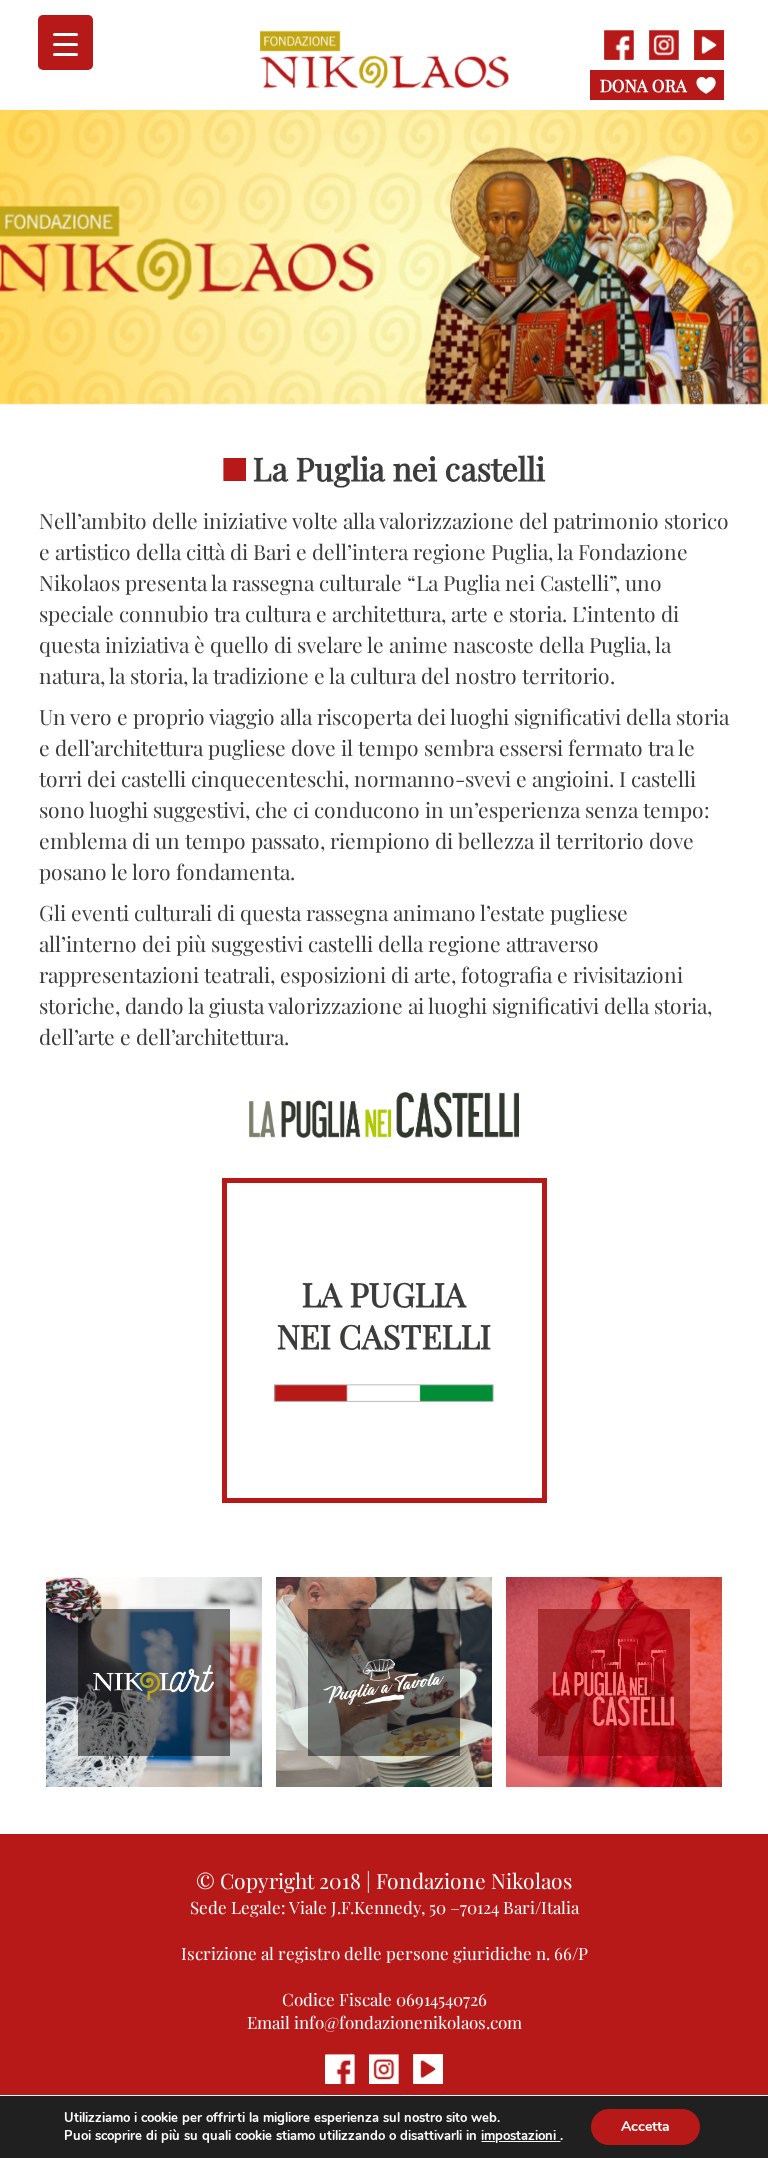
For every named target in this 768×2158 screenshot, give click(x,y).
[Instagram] (664, 45)
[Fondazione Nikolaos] (384, 57)
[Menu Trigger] (65, 42)
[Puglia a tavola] (383, 1682)
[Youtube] (709, 45)
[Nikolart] (153, 1682)
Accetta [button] (645, 2126)
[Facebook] (619, 45)
